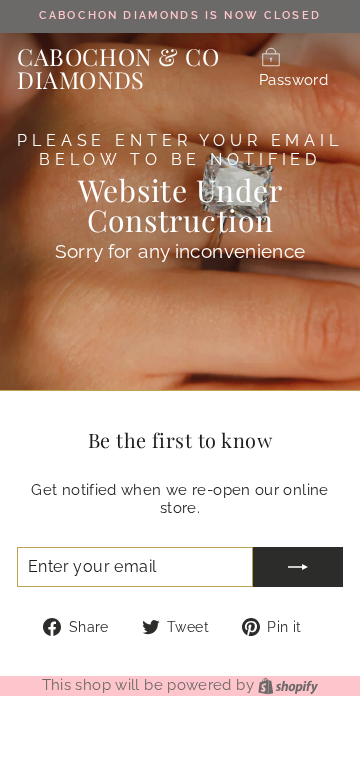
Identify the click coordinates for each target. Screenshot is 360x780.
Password (293, 79)
